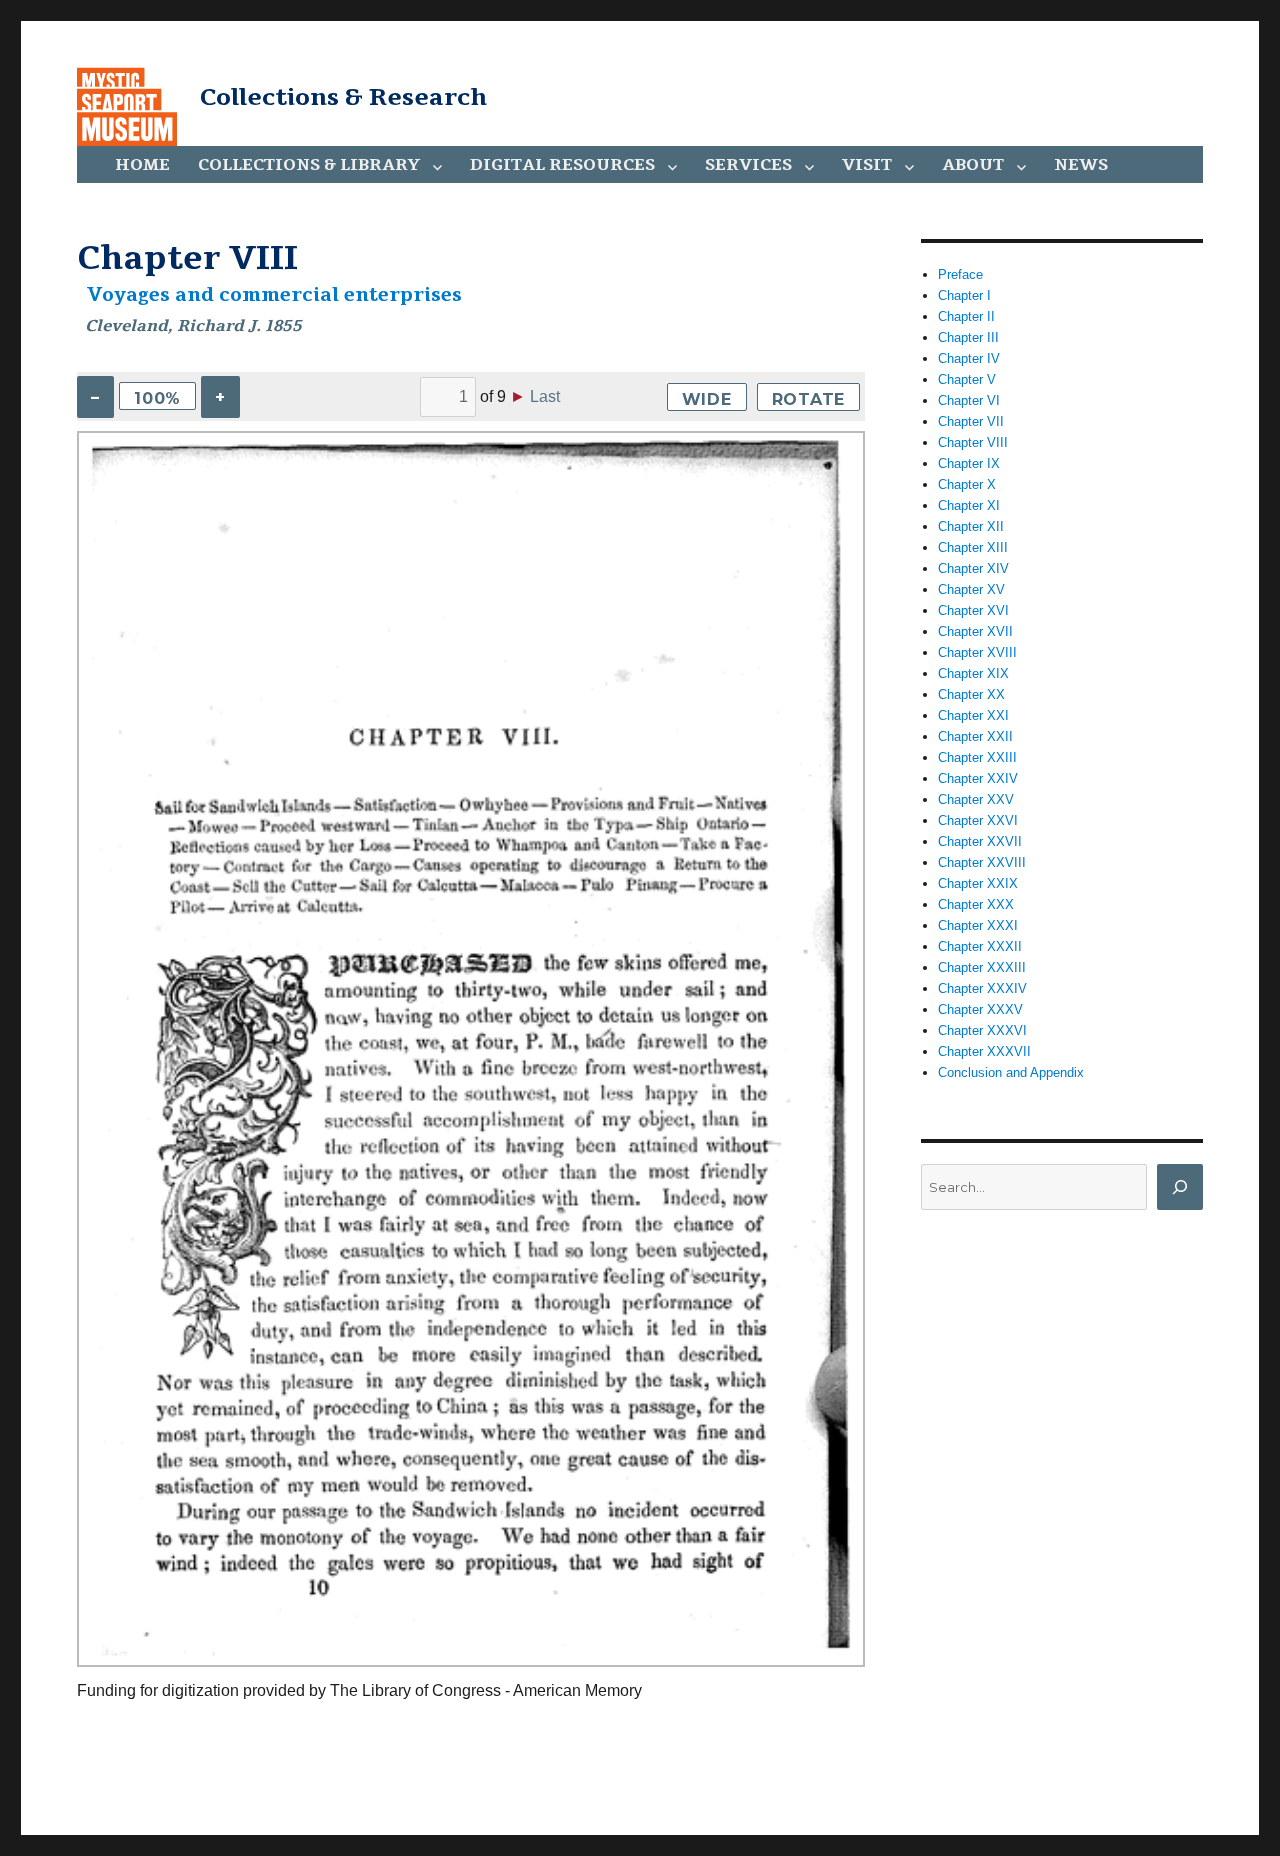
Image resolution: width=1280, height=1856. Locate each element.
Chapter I (964, 295)
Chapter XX (971, 694)
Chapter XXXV (980, 1009)
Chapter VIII (973, 442)
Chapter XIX (973, 673)
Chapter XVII (975, 631)
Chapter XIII (973, 547)
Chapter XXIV (978, 778)
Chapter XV (971, 589)
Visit (867, 165)
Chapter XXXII (980, 946)
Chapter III (968, 337)
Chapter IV (969, 358)
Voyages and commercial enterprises (274, 295)
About (973, 165)
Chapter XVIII (977, 652)
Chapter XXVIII (982, 862)
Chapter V (967, 379)
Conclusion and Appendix (1011, 1072)
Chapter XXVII (980, 841)
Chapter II (966, 316)
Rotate (809, 399)
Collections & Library (309, 165)
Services (748, 165)
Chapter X (967, 484)
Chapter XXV (976, 799)
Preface (960, 274)
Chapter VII (971, 421)
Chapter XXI (973, 715)
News (1081, 165)
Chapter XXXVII (984, 1051)
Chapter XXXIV (982, 988)
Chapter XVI (973, 610)
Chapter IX (969, 463)
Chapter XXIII (977, 757)
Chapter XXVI (978, 820)
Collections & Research (343, 97)
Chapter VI (969, 400)
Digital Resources (562, 165)
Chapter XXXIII (982, 967)
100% (157, 398)
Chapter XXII (975, 736)
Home (142, 165)
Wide (707, 399)
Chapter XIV (973, 568)
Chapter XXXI (978, 925)
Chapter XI (969, 505)
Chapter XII (971, 526)
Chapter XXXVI (982, 1030)
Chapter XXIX (978, 883)
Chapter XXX (976, 904)
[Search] (1180, 1187)
